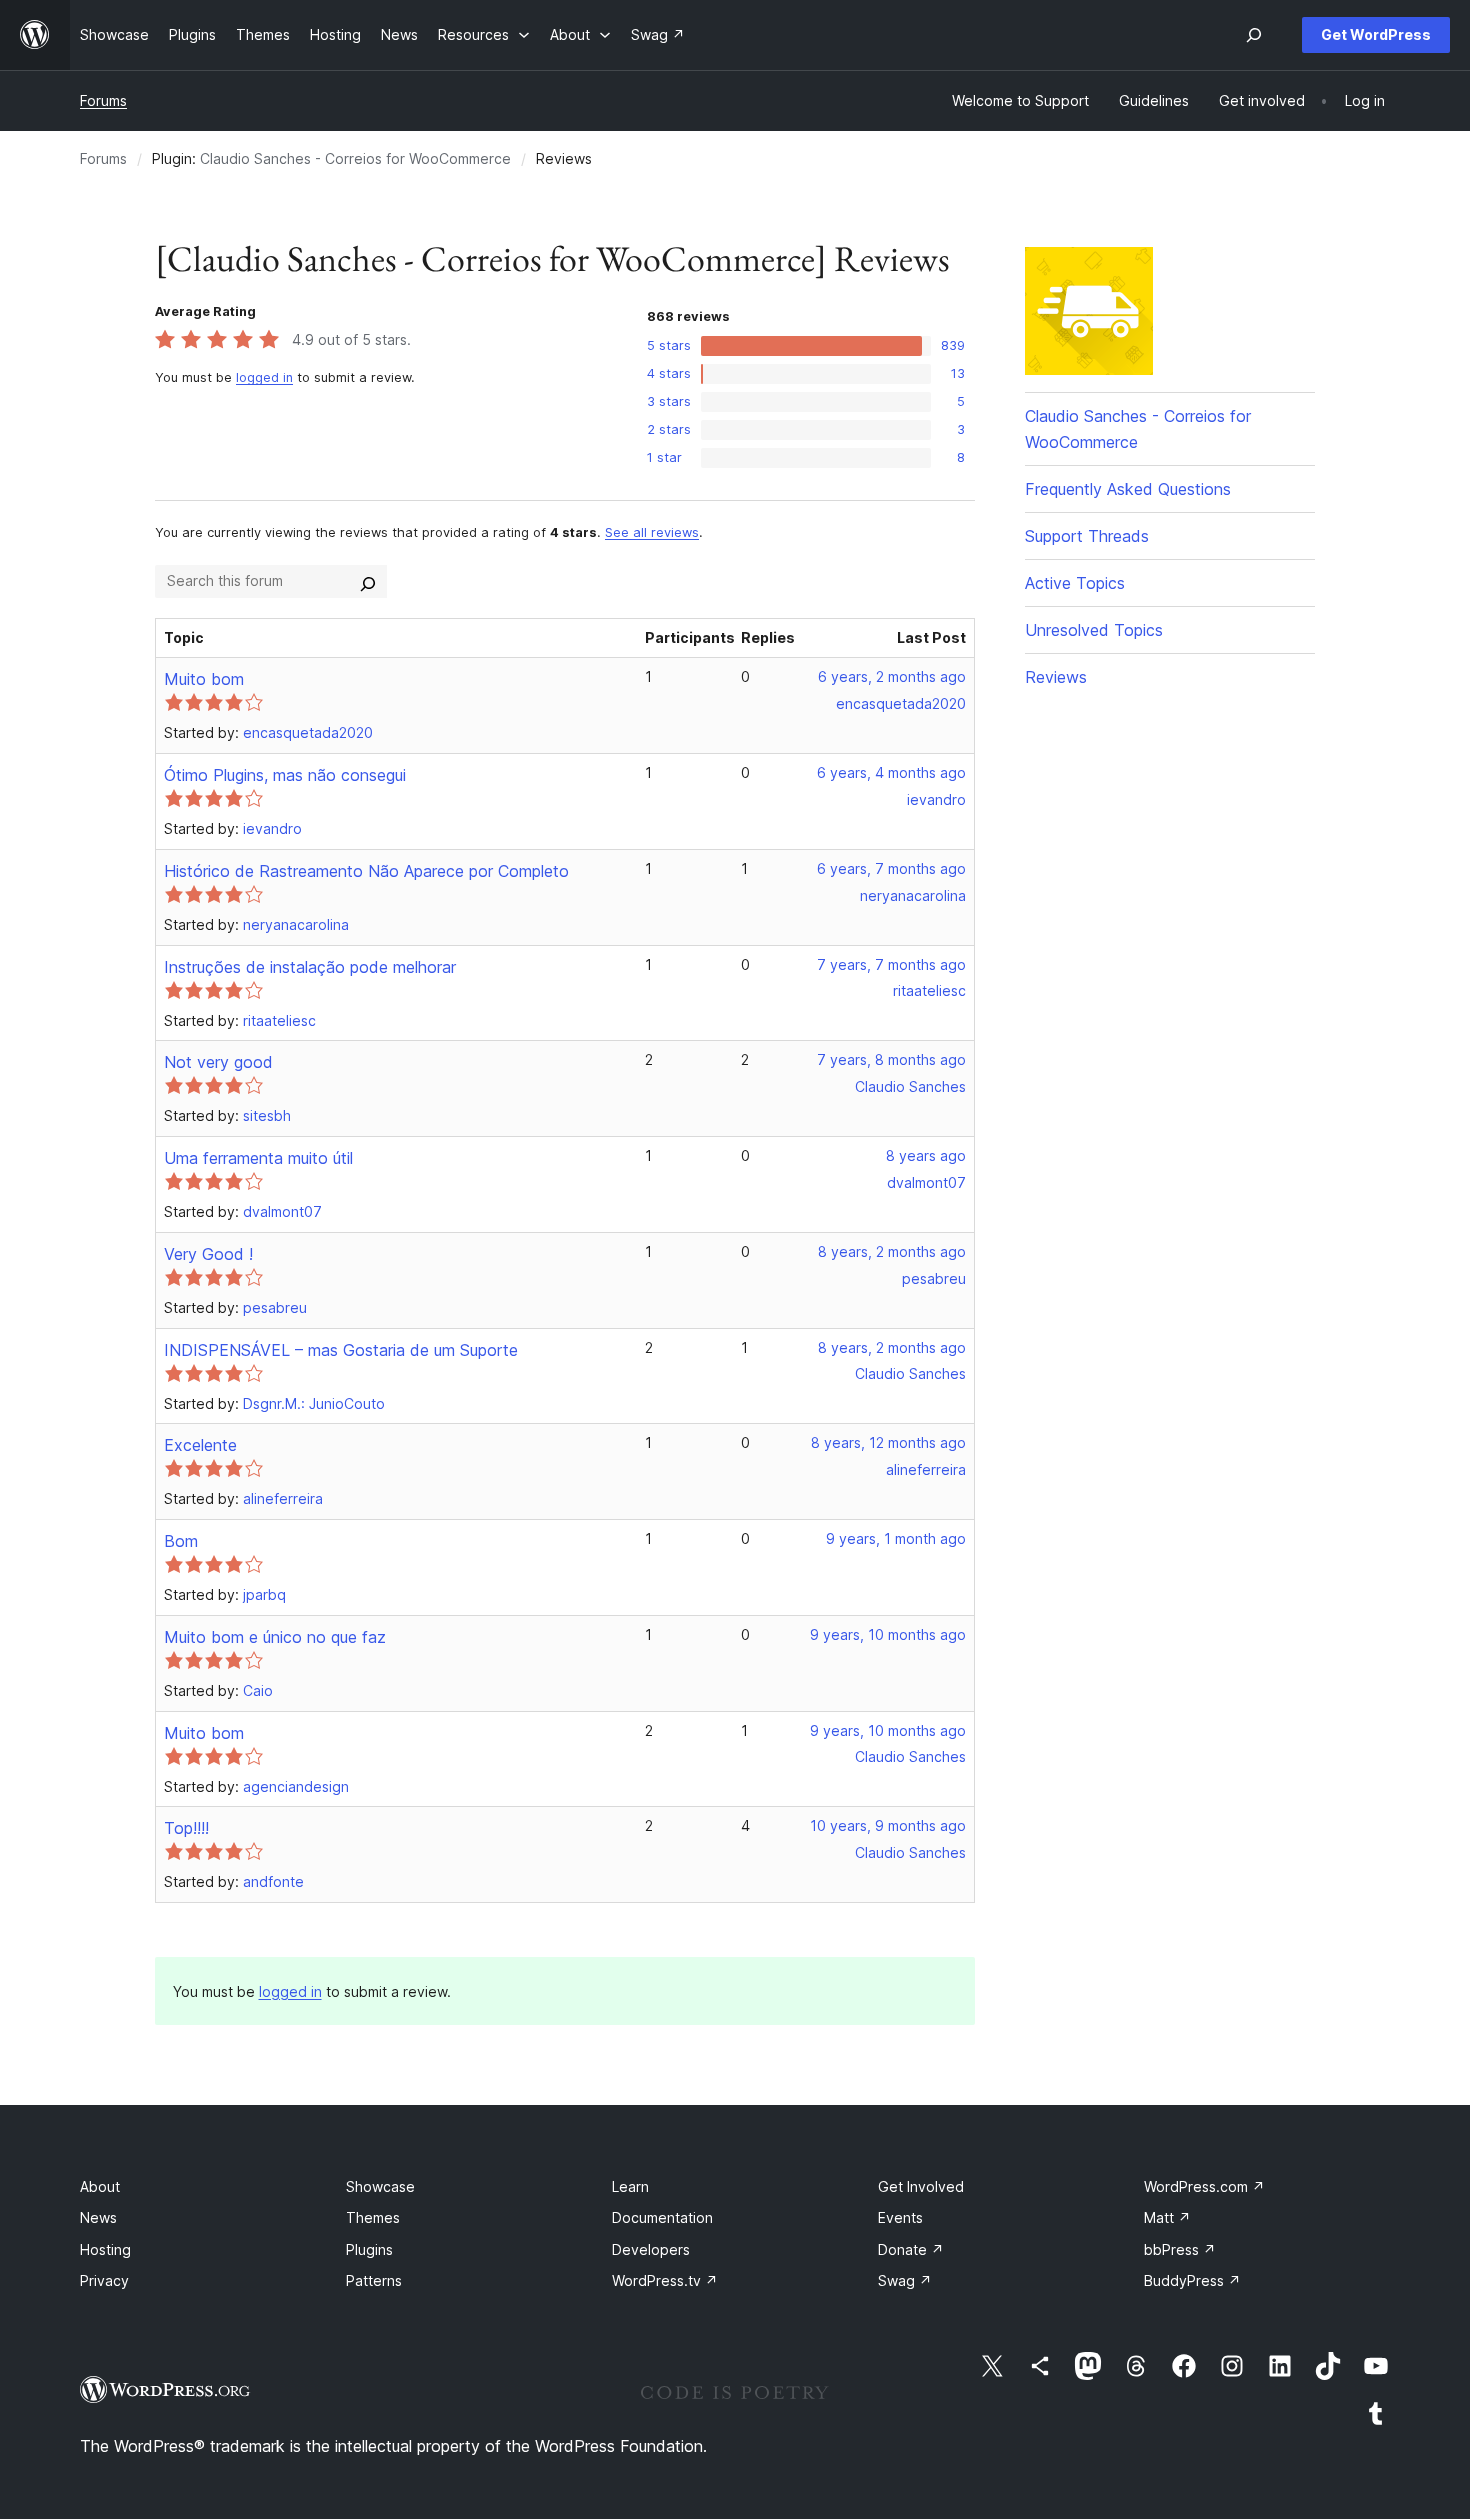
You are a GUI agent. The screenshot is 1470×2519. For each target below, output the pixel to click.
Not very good (218, 1062)
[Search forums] (368, 581)
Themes (373, 2217)
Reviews (1056, 677)
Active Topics (1075, 583)
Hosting (105, 2249)
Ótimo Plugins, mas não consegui (285, 775)
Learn (630, 2186)
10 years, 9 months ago (888, 1825)
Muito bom (204, 679)
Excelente (200, 1445)
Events (900, 2217)
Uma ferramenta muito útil (258, 1158)
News (98, 2217)
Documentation (662, 2217)
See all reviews (652, 532)
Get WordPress (1376, 34)
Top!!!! (186, 1828)
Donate (911, 2249)
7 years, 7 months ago (891, 964)
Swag (905, 2280)
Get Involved (921, 2186)
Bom (181, 1541)
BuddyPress (1192, 2280)
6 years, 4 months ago (891, 772)
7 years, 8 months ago (891, 1059)
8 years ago (926, 1155)
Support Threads (1087, 536)
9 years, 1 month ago (896, 1538)
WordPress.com (1204, 2186)
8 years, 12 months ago (888, 1442)
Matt (1167, 2217)
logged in (264, 377)
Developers (651, 2249)
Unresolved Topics (1094, 630)
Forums (103, 100)
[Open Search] (1254, 35)
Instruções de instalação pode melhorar (310, 967)
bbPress (1180, 2249)
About (100, 2186)
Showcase (380, 2186)
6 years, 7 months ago (891, 868)
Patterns (374, 2280)
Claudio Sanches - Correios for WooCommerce (355, 158)
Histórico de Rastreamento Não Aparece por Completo (366, 871)
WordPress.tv (665, 2280)
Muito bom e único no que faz (275, 1637)
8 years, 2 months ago (892, 1251)
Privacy (104, 2280)
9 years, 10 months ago (888, 1634)
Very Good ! (208, 1254)
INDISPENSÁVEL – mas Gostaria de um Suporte (341, 1350)
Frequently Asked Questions (1128, 489)
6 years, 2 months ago (892, 676)
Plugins (369, 2249)
